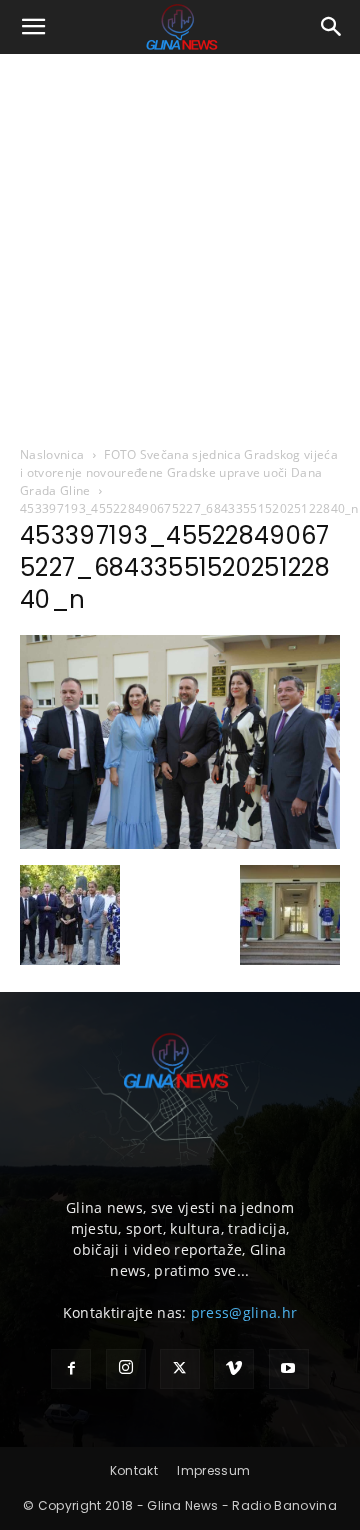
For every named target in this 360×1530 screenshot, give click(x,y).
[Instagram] (126, 1369)
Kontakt (134, 1470)
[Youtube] (289, 1369)
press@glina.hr (244, 1312)
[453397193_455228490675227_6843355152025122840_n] (180, 844)
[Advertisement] (180, 244)
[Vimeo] (234, 1369)
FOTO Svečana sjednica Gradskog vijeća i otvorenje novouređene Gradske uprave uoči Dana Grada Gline (179, 472)
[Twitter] (180, 1369)
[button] (34, 27)
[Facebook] (71, 1369)
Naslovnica (52, 454)
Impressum (213, 1470)
